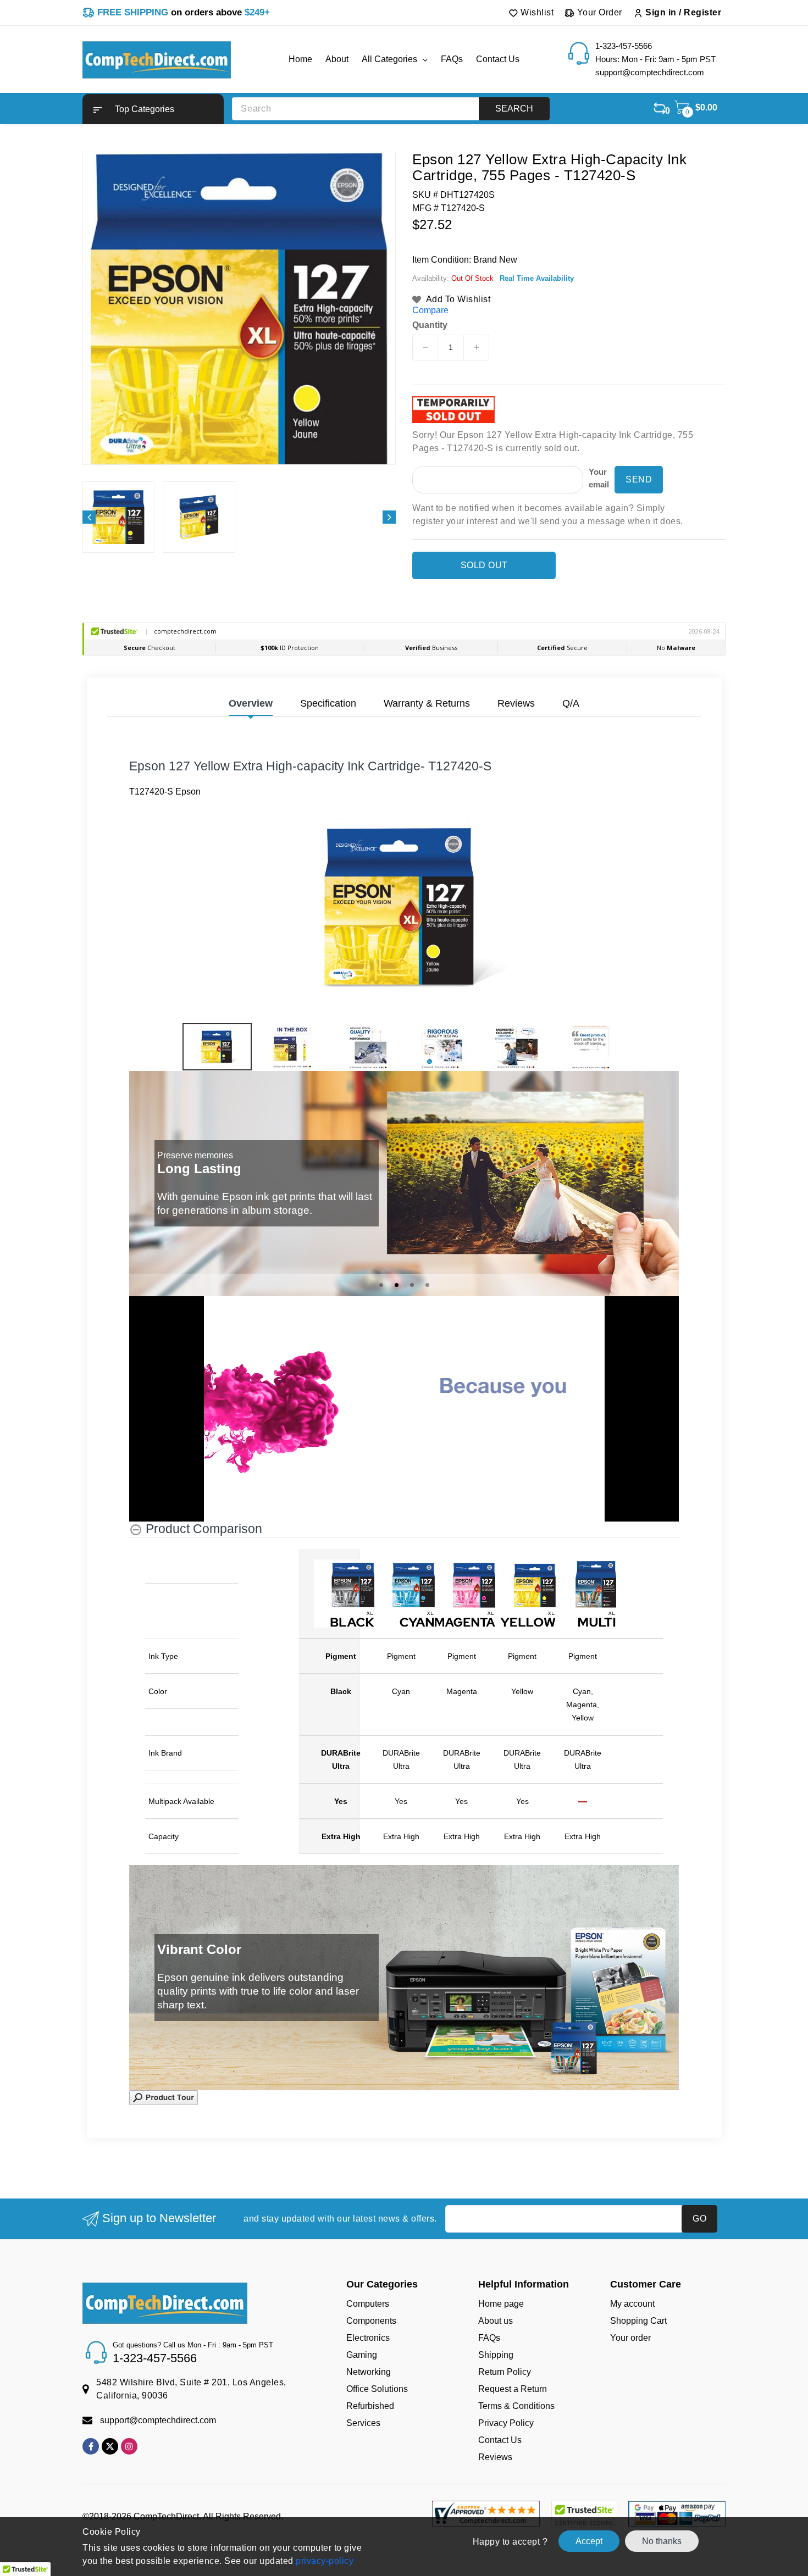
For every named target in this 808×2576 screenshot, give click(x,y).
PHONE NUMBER (449, 1300)
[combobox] (446, 1324)
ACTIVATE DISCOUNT (506, 1404)
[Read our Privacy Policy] (583, 1376)
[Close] (594, 1159)
